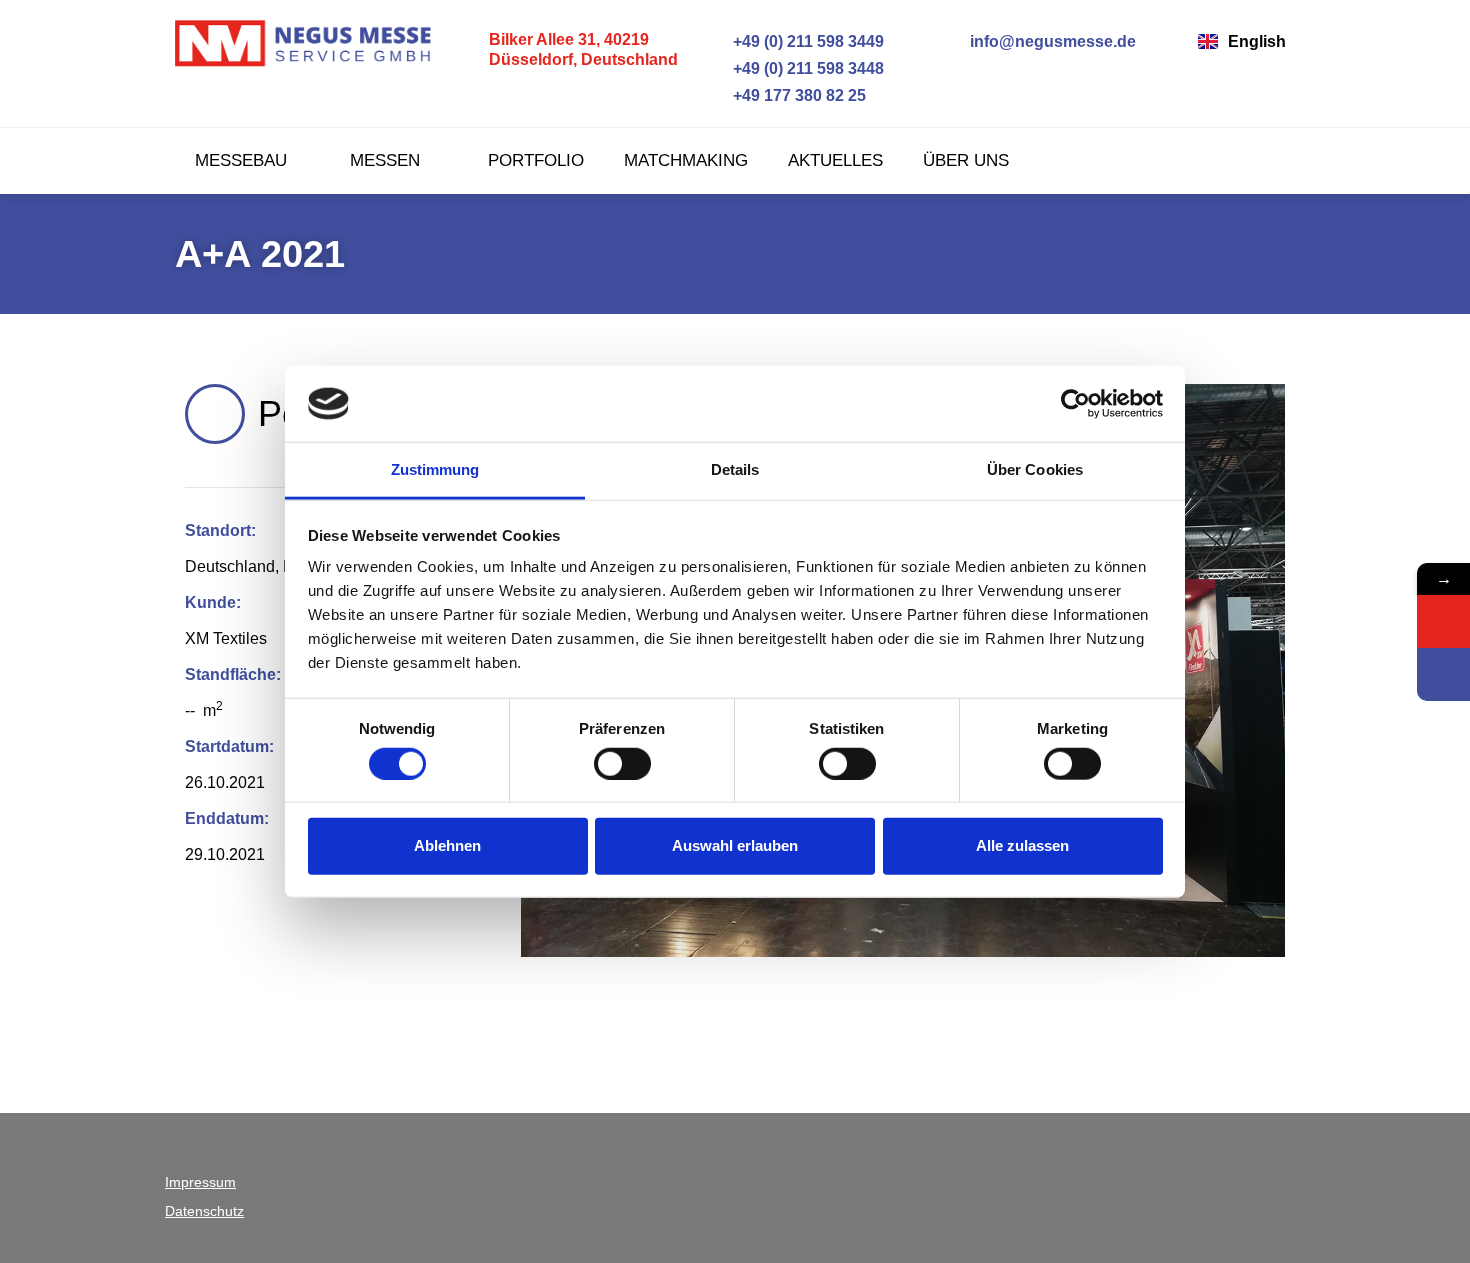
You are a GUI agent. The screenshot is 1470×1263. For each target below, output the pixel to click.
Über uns (966, 160)
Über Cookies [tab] (1035, 469)
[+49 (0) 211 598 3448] (718, 68)
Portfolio (536, 160)
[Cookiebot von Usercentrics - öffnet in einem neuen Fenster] (1075, 404)
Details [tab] (735, 469)
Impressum (200, 1182)
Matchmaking (686, 160)
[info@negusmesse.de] (955, 41)
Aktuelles (835, 160)
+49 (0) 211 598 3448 (808, 68)
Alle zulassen (1022, 845)
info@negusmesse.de (1053, 41)
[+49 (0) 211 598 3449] (718, 41)
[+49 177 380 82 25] (718, 95)
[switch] (622, 763)
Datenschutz (204, 1211)
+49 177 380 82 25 (799, 95)
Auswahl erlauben (735, 845)
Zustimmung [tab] (435, 469)
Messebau (241, 160)
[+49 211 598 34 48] (1443, 674)
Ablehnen (447, 845)
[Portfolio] (215, 414)
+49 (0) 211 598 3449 (808, 41)
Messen (387, 160)
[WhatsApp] (1443, 621)
